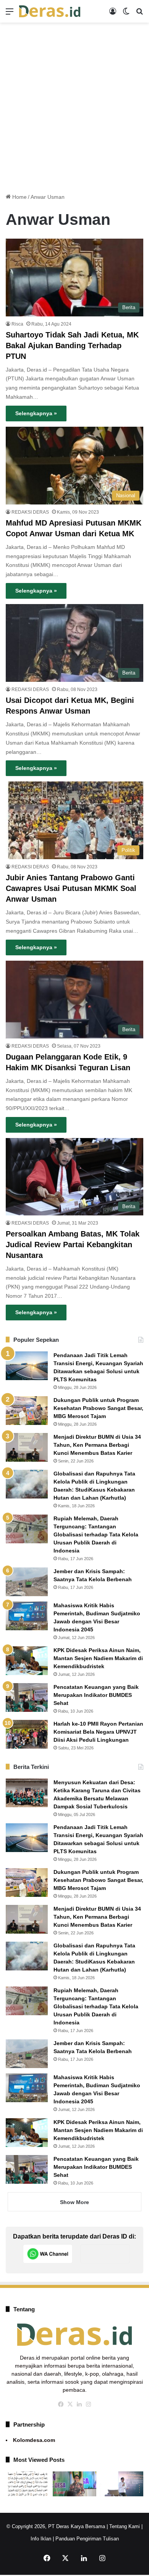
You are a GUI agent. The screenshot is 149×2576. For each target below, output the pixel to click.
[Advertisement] (74, 105)
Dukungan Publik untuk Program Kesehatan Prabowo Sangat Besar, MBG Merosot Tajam (98, 1408)
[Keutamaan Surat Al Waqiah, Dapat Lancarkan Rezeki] (28, 2484)
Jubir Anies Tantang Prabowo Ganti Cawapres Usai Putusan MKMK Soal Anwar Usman (71, 888)
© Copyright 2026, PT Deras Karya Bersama (56, 2526)
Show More (74, 2202)
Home (19, 197)
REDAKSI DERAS (30, 512)
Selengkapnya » (36, 413)
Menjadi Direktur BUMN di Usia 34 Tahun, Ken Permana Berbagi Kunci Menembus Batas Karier (97, 1445)
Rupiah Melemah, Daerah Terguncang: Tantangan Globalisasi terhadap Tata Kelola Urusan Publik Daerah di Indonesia (96, 1534)
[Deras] (50, 11)
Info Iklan (41, 2539)
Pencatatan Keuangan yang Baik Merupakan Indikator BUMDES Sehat (96, 1695)
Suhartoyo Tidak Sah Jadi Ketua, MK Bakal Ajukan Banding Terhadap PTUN (72, 346)
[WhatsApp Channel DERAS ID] (48, 2254)
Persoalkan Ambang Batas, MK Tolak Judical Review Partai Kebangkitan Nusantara (73, 1245)
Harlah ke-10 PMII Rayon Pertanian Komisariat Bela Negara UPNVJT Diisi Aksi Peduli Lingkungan (98, 1732)
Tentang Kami (125, 2526)
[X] (70, 2404)
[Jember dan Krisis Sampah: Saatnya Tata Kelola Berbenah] (27, 1582)
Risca (17, 324)
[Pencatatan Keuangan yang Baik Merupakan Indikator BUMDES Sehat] (27, 1697)
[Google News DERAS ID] (105, 2254)
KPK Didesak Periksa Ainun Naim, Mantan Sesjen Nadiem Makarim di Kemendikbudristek (98, 1658)
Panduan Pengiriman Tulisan (87, 2539)
